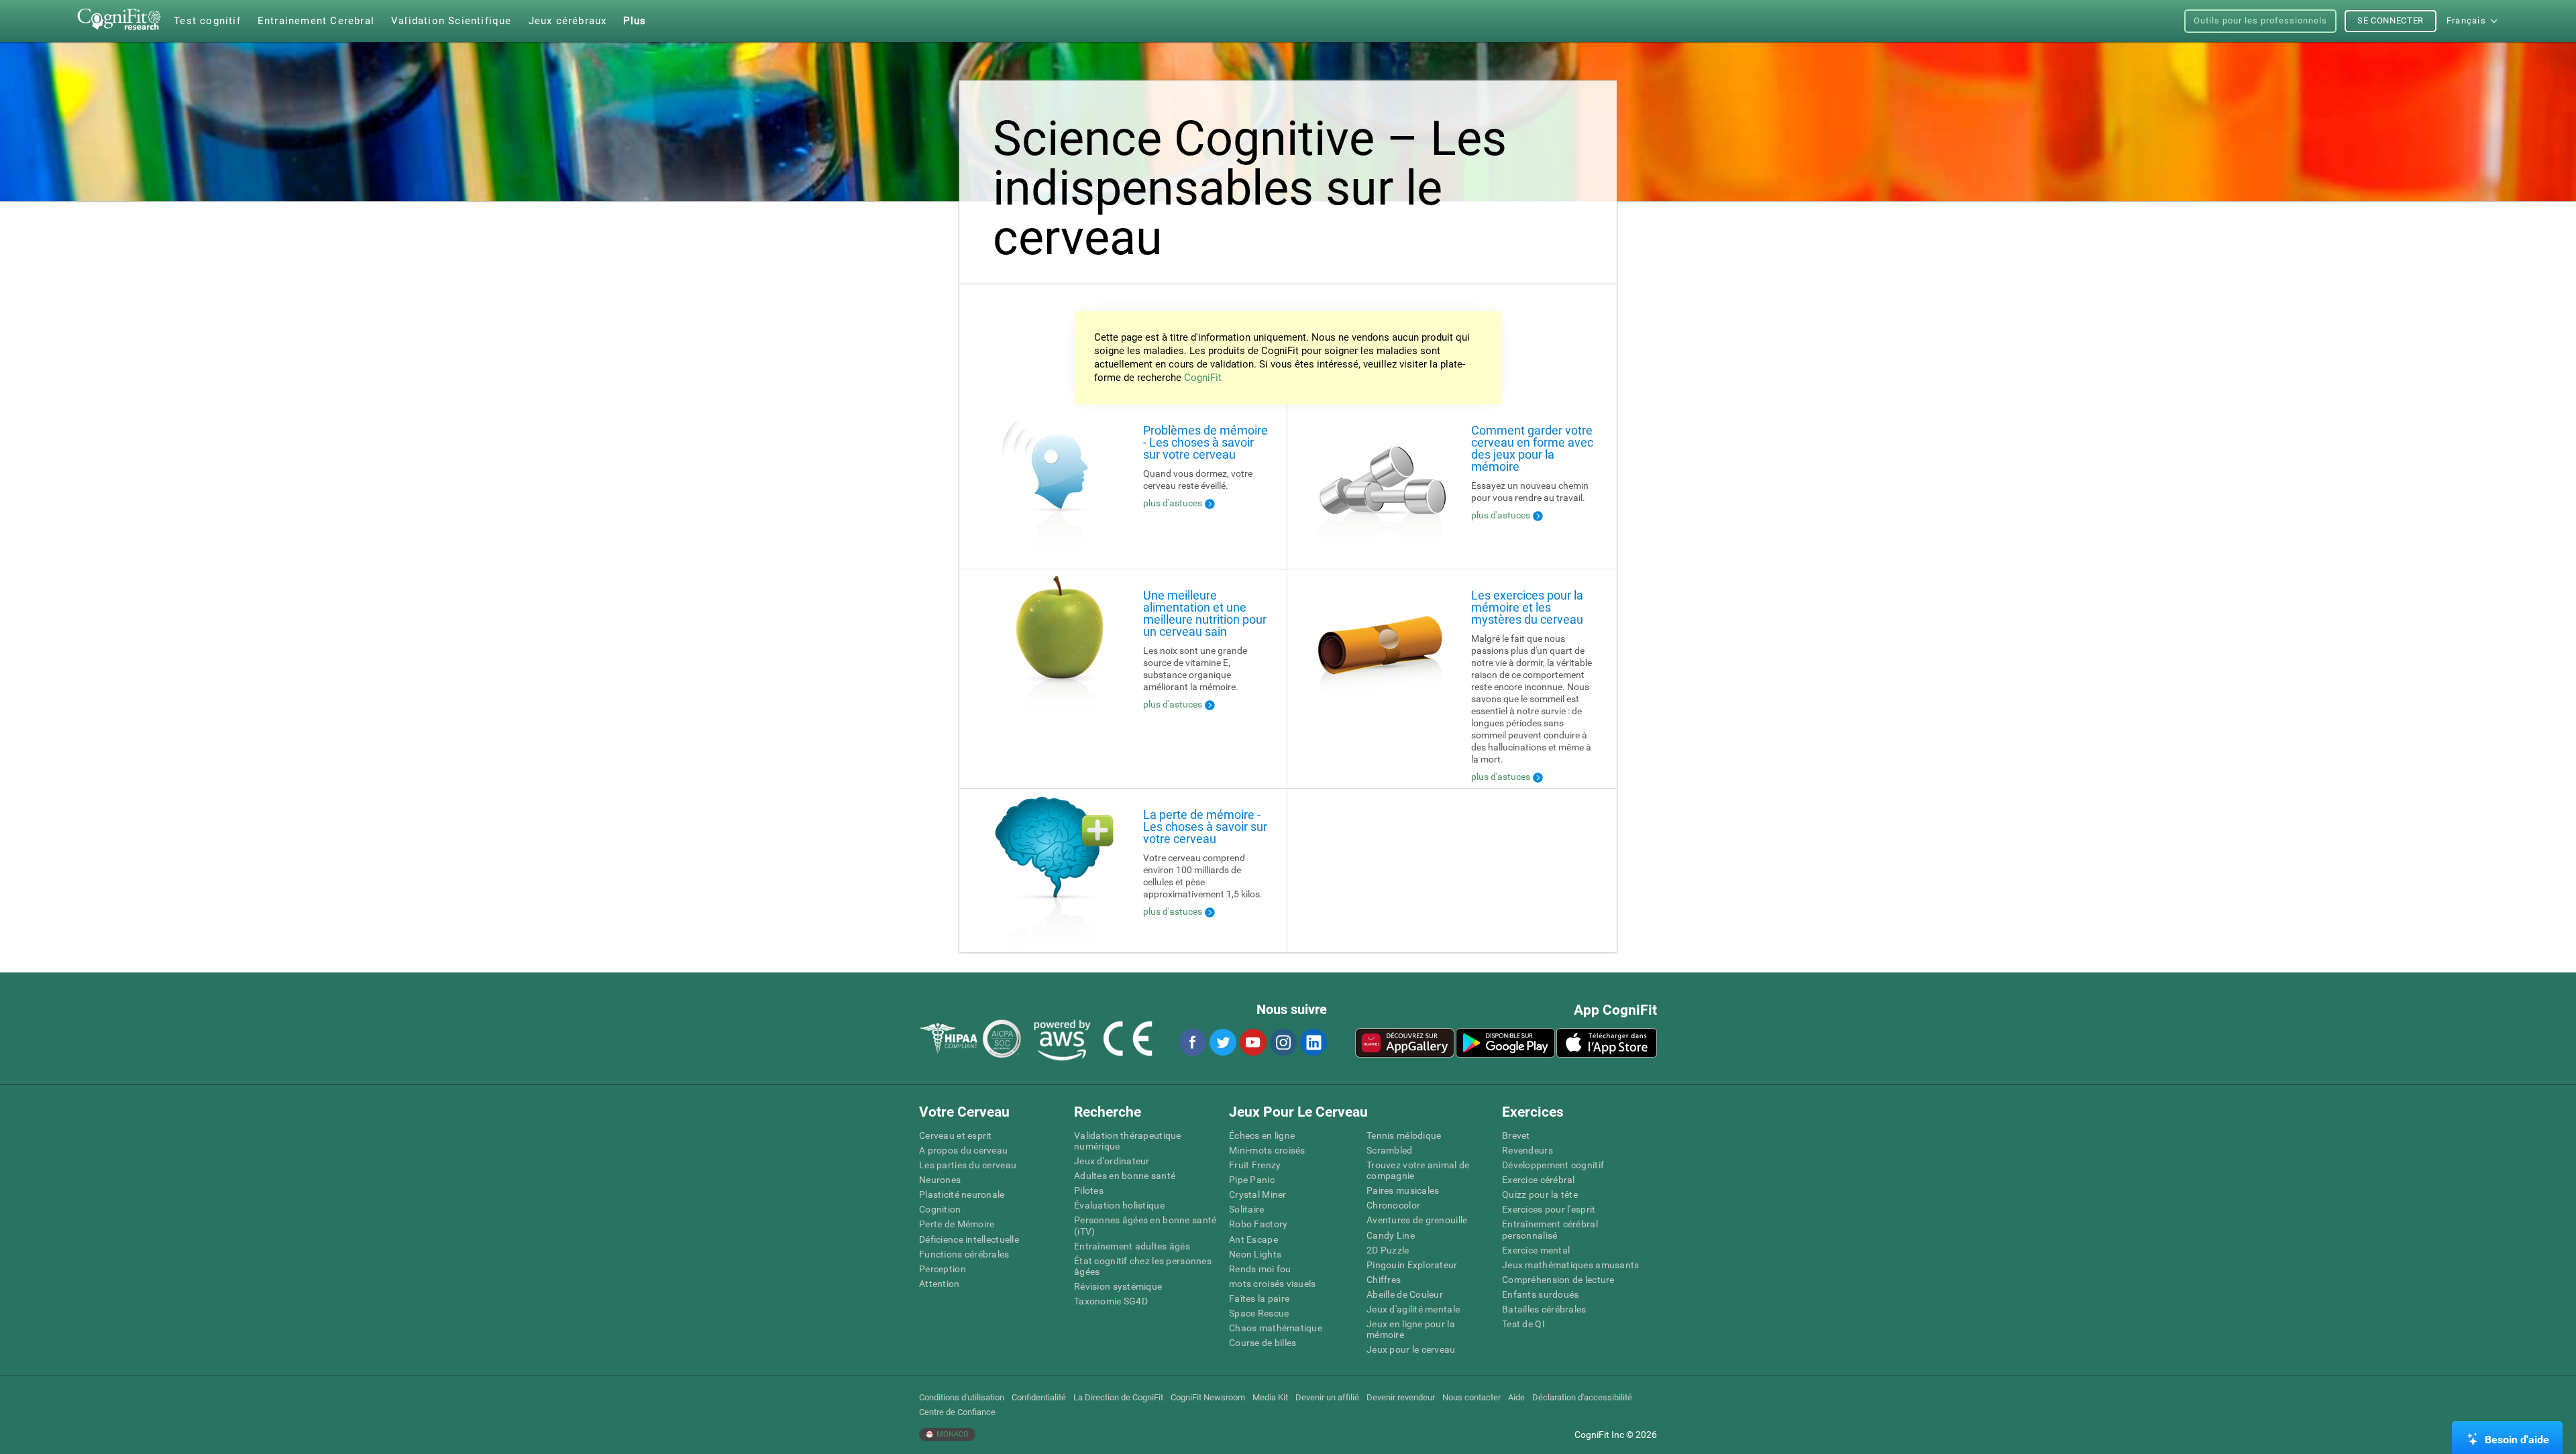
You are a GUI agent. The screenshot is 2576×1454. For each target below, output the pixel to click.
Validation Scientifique (451, 21)
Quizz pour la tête (1540, 1194)
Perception (943, 1269)
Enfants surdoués (1540, 1294)
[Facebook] (1192, 1042)
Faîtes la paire (1259, 1298)
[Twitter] (1222, 1042)
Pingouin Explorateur (1412, 1265)
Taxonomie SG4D (1111, 1301)
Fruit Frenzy (1255, 1165)
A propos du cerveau (963, 1150)
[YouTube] (1252, 1042)
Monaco (952, 1434)
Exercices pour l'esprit (1549, 1209)
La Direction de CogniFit (1118, 1397)
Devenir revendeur (1401, 1397)
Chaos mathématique (1276, 1328)
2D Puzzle (1388, 1250)
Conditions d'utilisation (962, 1397)
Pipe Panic (1252, 1180)
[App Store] (1607, 1043)
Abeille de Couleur (1405, 1294)
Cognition (940, 1209)
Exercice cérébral (1539, 1180)
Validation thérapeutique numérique (1128, 1141)
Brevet (1516, 1135)
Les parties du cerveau (968, 1165)
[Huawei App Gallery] (1405, 1043)
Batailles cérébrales (1544, 1309)
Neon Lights (1255, 1254)
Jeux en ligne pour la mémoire (1411, 1329)
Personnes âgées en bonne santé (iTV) (1145, 1225)
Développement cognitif (1553, 1165)
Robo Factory (1258, 1224)
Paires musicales (1403, 1190)
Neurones (940, 1180)
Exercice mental (1536, 1250)
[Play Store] (1505, 1043)
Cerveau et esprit (956, 1135)
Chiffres (1384, 1280)
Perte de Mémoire (957, 1224)
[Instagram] (1283, 1042)
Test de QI (1523, 1324)
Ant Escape (1253, 1239)
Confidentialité (1039, 1397)
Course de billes (1263, 1343)
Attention (940, 1284)
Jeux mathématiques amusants (1571, 1265)
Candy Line (1391, 1235)
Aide (1516, 1397)
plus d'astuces (1173, 503)
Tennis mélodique (1404, 1135)
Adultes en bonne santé (1125, 1176)
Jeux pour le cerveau (1411, 1349)
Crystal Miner (1258, 1194)
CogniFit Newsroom (1208, 1397)
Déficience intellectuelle (969, 1239)
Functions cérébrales (964, 1254)
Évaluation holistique (1119, 1205)
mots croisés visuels (1273, 1284)
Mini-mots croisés (1267, 1150)
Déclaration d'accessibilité (1582, 1397)
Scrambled (1390, 1150)
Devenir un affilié (1327, 1397)
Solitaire (1247, 1209)
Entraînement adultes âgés (1132, 1246)
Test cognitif (207, 21)
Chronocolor (1393, 1205)
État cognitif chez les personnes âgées (1143, 1266)
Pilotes (1089, 1190)
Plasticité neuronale (962, 1194)
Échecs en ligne (1262, 1135)
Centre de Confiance (957, 1412)
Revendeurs (1527, 1150)
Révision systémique (1118, 1286)
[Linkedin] (1313, 1042)
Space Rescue (1259, 1313)
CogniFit (1203, 378)
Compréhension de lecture (1558, 1280)
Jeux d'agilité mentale (1413, 1309)
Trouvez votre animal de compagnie (1418, 1170)
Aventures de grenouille (1417, 1220)
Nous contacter (1471, 1397)
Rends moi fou (1260, 1269)
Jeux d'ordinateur (1112, 1161)
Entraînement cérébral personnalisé (1550, 1229)
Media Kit (1270, 1397)
